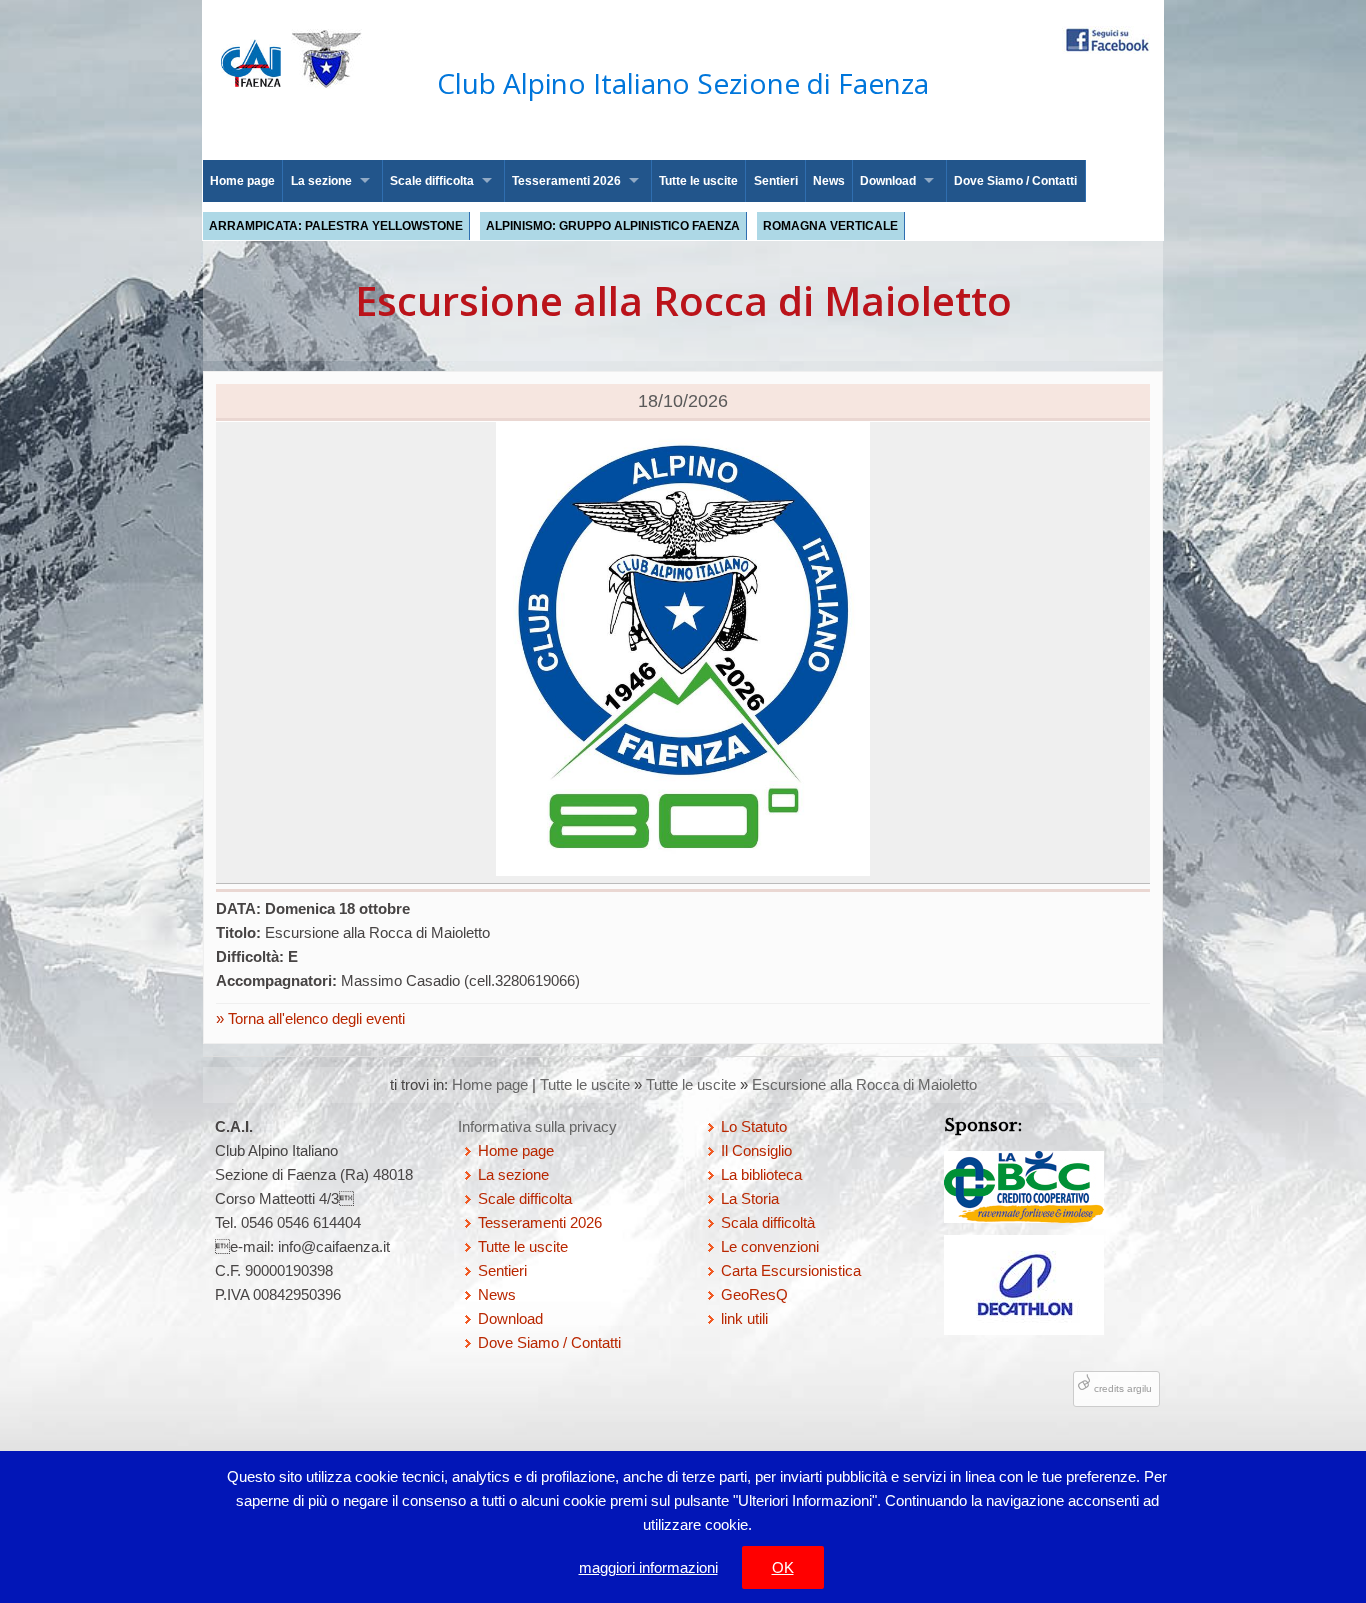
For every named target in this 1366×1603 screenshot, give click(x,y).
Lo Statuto (754, 1126)
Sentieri (776, 181)
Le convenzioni (770, 1246)
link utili (744, 1318)
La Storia (750, 1198)
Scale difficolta (432, 181)
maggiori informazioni (648, 1567)
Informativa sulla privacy (537, 1126)
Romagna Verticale (830, 226)
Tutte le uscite (698, 181)
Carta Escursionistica (791, 1270)
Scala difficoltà (768, 1222)
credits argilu (1123, 1388)
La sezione (321, 181)
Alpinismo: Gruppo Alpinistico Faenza (613, 226)
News (829, 181)
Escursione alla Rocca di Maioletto (864, 1084)
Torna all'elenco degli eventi (314, 1018)
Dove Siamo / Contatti (1015, 181)
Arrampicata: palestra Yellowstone (336, 226)
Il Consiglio (756, 1150)
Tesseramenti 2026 (566, 181)
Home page (242, 181)
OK (783, 1567)
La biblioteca (761, 1174)
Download (888, 181)
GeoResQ (754, 1294)
